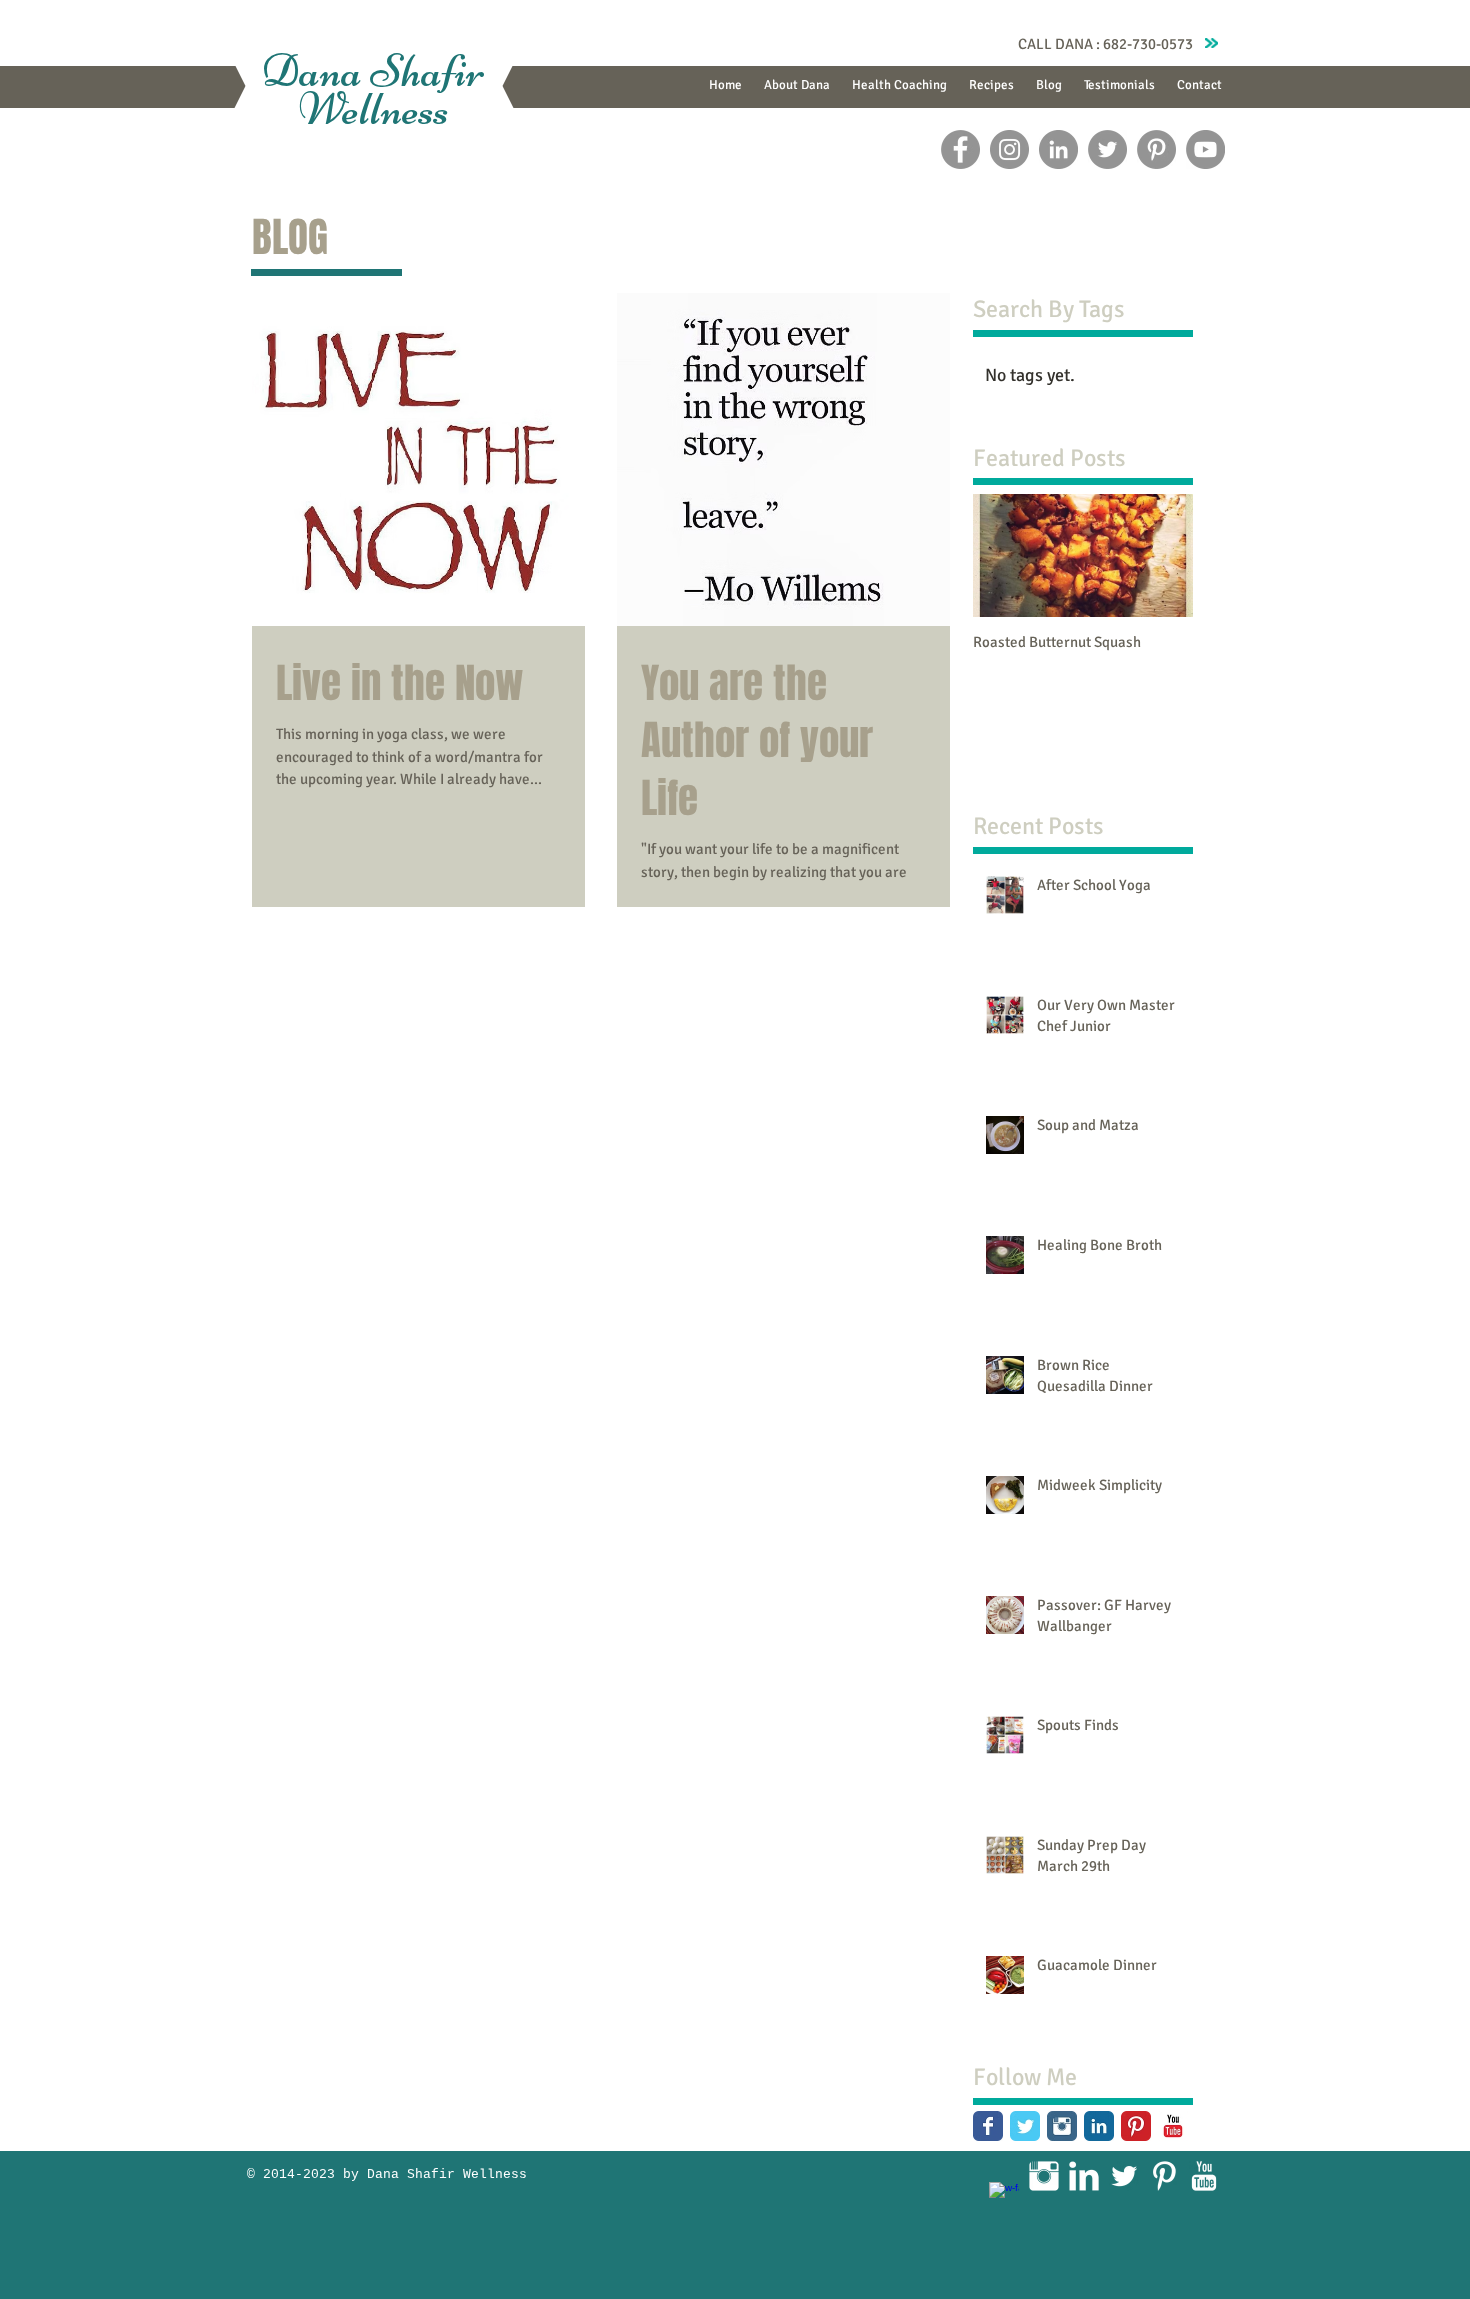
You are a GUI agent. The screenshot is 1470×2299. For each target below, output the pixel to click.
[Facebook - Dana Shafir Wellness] (960, 149)
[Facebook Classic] (988, 2126)
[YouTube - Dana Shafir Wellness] (1205, 149)
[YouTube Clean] (1204, 2176)
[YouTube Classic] (1173, 2126)
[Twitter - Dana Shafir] (1107, 149)
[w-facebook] (1004, 2197)
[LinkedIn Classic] (1099, 2126)
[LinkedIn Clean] (1084, 2176)
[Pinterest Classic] (1136, 2126)
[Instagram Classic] (1062, 2126)
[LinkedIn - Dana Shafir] (1058, 149)
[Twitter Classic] (1025, 2126)
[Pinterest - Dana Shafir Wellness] (1156, 149)
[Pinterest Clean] (1164, 2176)
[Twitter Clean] (1124, 2176)
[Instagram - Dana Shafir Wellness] (1009, 149)
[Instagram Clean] (1044, 2176)
